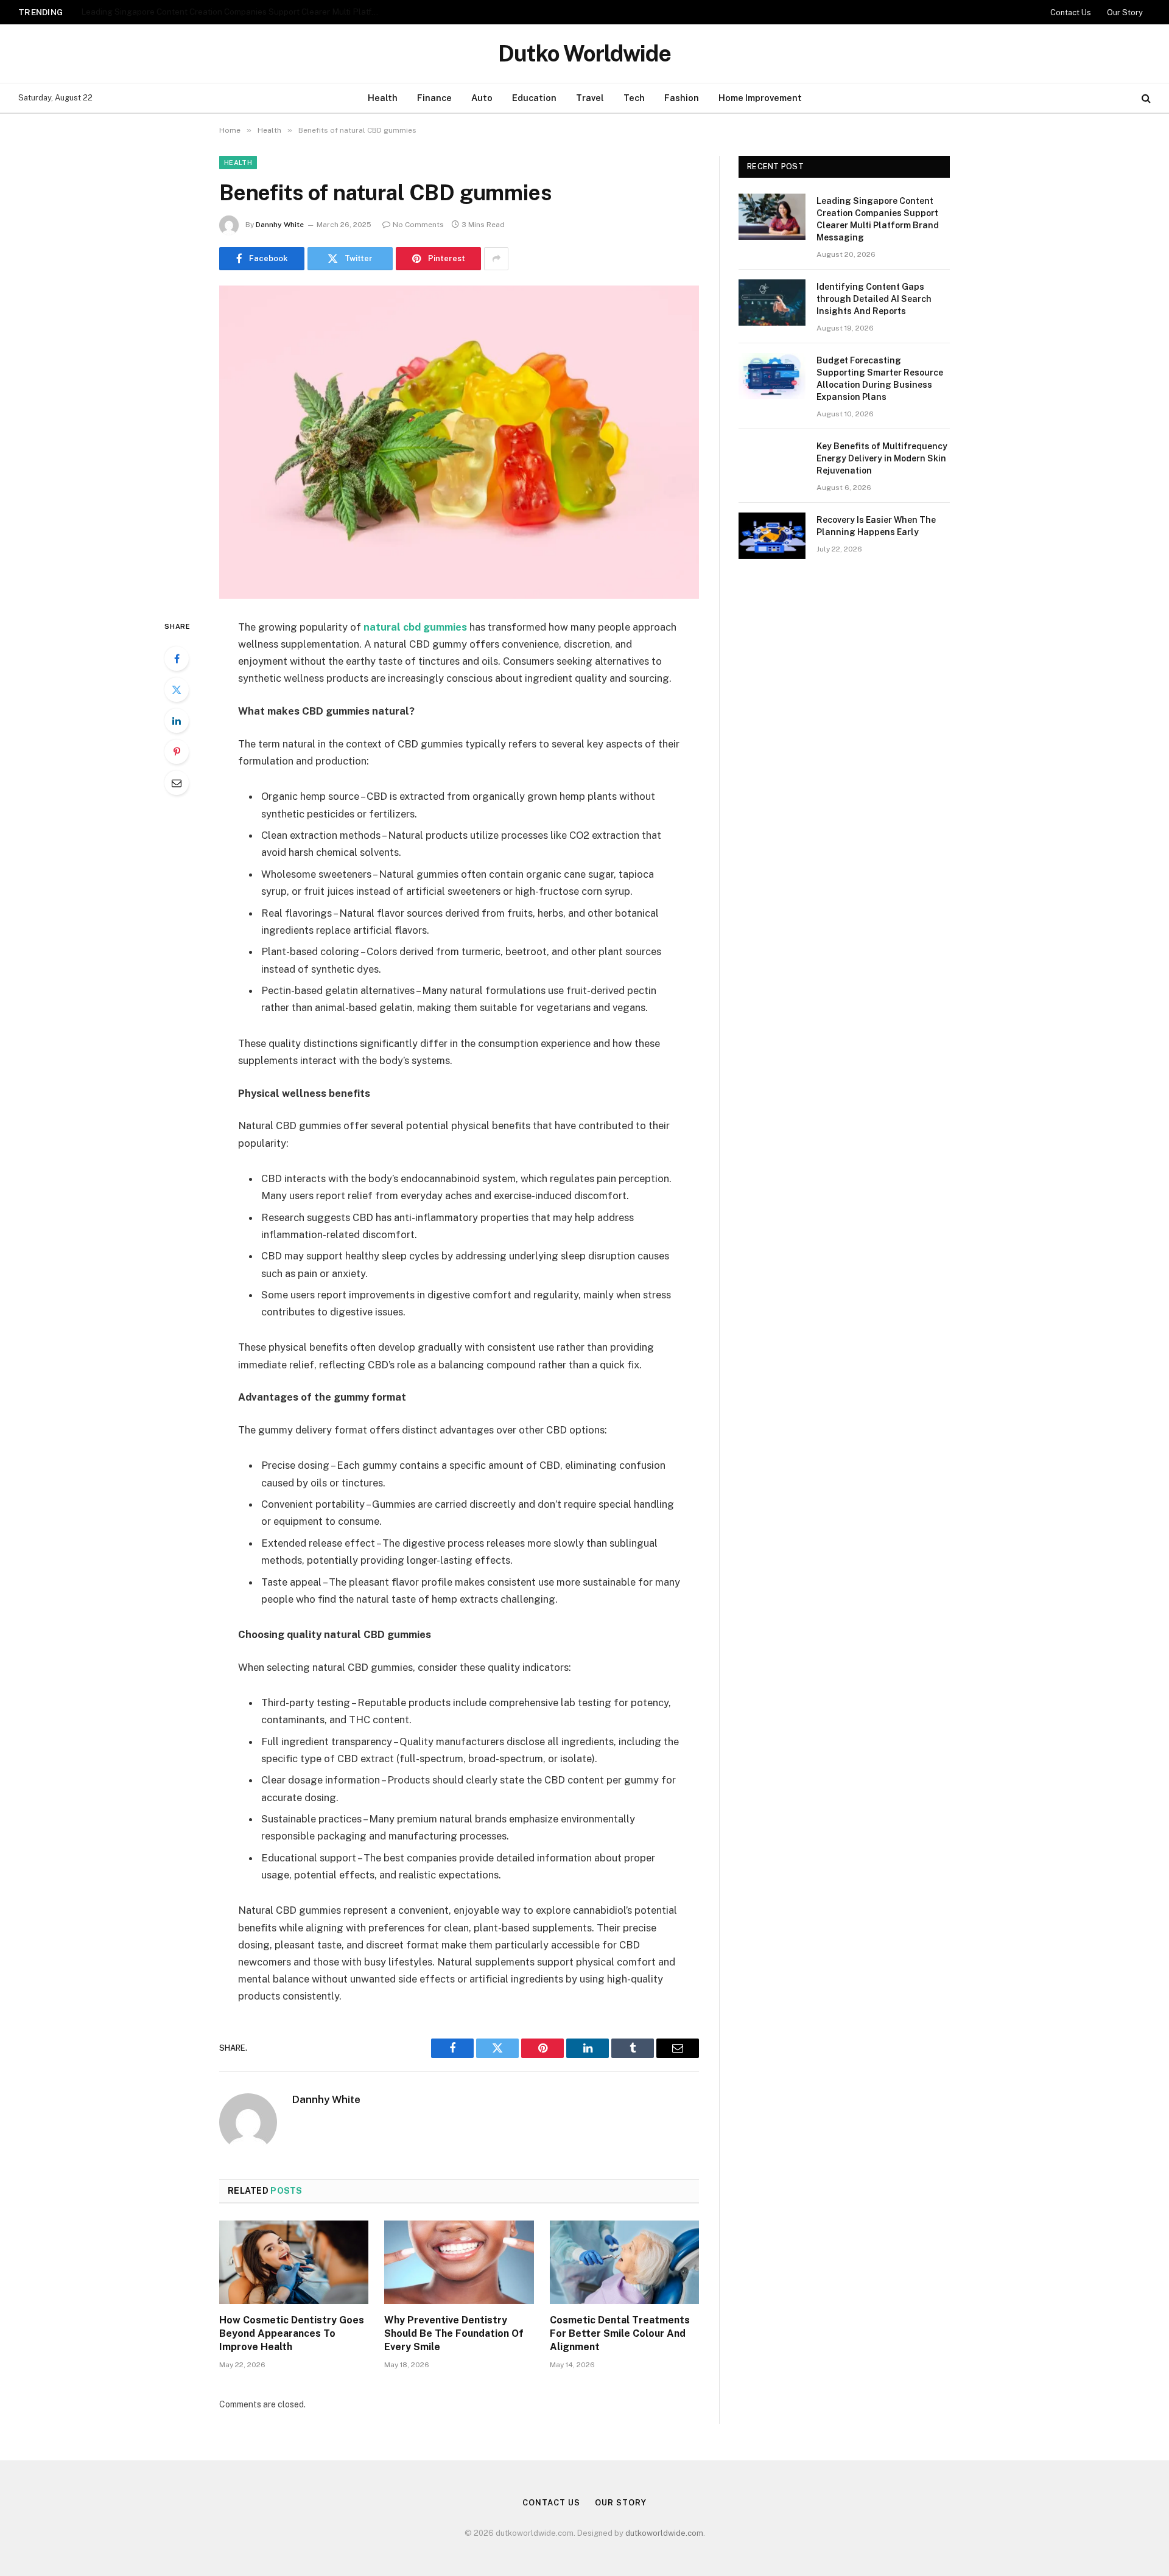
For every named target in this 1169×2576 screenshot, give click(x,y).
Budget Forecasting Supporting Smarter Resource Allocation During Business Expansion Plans (880, 379)
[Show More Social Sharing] (496, 259)
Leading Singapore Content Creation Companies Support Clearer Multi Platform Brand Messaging (878, 219)
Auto (482, 98)
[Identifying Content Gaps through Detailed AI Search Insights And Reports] (772, 303)
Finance (434, 98)
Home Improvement (760, 98)
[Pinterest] (177, 752)
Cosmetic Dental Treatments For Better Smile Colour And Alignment (620, 2333)
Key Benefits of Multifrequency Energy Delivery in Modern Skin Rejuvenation (882, 458)
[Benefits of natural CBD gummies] (459, 442)
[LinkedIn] (177, 721)
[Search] (1145, 98)
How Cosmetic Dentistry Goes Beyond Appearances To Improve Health (292, 2333)
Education (534, 98)
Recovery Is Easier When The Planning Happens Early (876, 526)
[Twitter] (177, 690)
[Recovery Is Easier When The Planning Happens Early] (772, 536)
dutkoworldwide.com (664, 2533)
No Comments (418, 225)
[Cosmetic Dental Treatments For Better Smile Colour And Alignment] (624, 2263)
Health (383, 98)
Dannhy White (280, 225)
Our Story (1125, 12)
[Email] (177, 783)
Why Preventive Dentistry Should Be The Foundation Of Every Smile (454, 2333)
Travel (590, 98)
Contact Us (1071, 12)
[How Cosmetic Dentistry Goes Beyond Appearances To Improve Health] (294, 2263)
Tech (634, 98)
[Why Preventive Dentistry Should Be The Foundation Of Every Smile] (459, 2263)
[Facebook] (177, 659)
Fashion (682, 98)
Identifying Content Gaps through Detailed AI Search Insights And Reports (225, 12)
